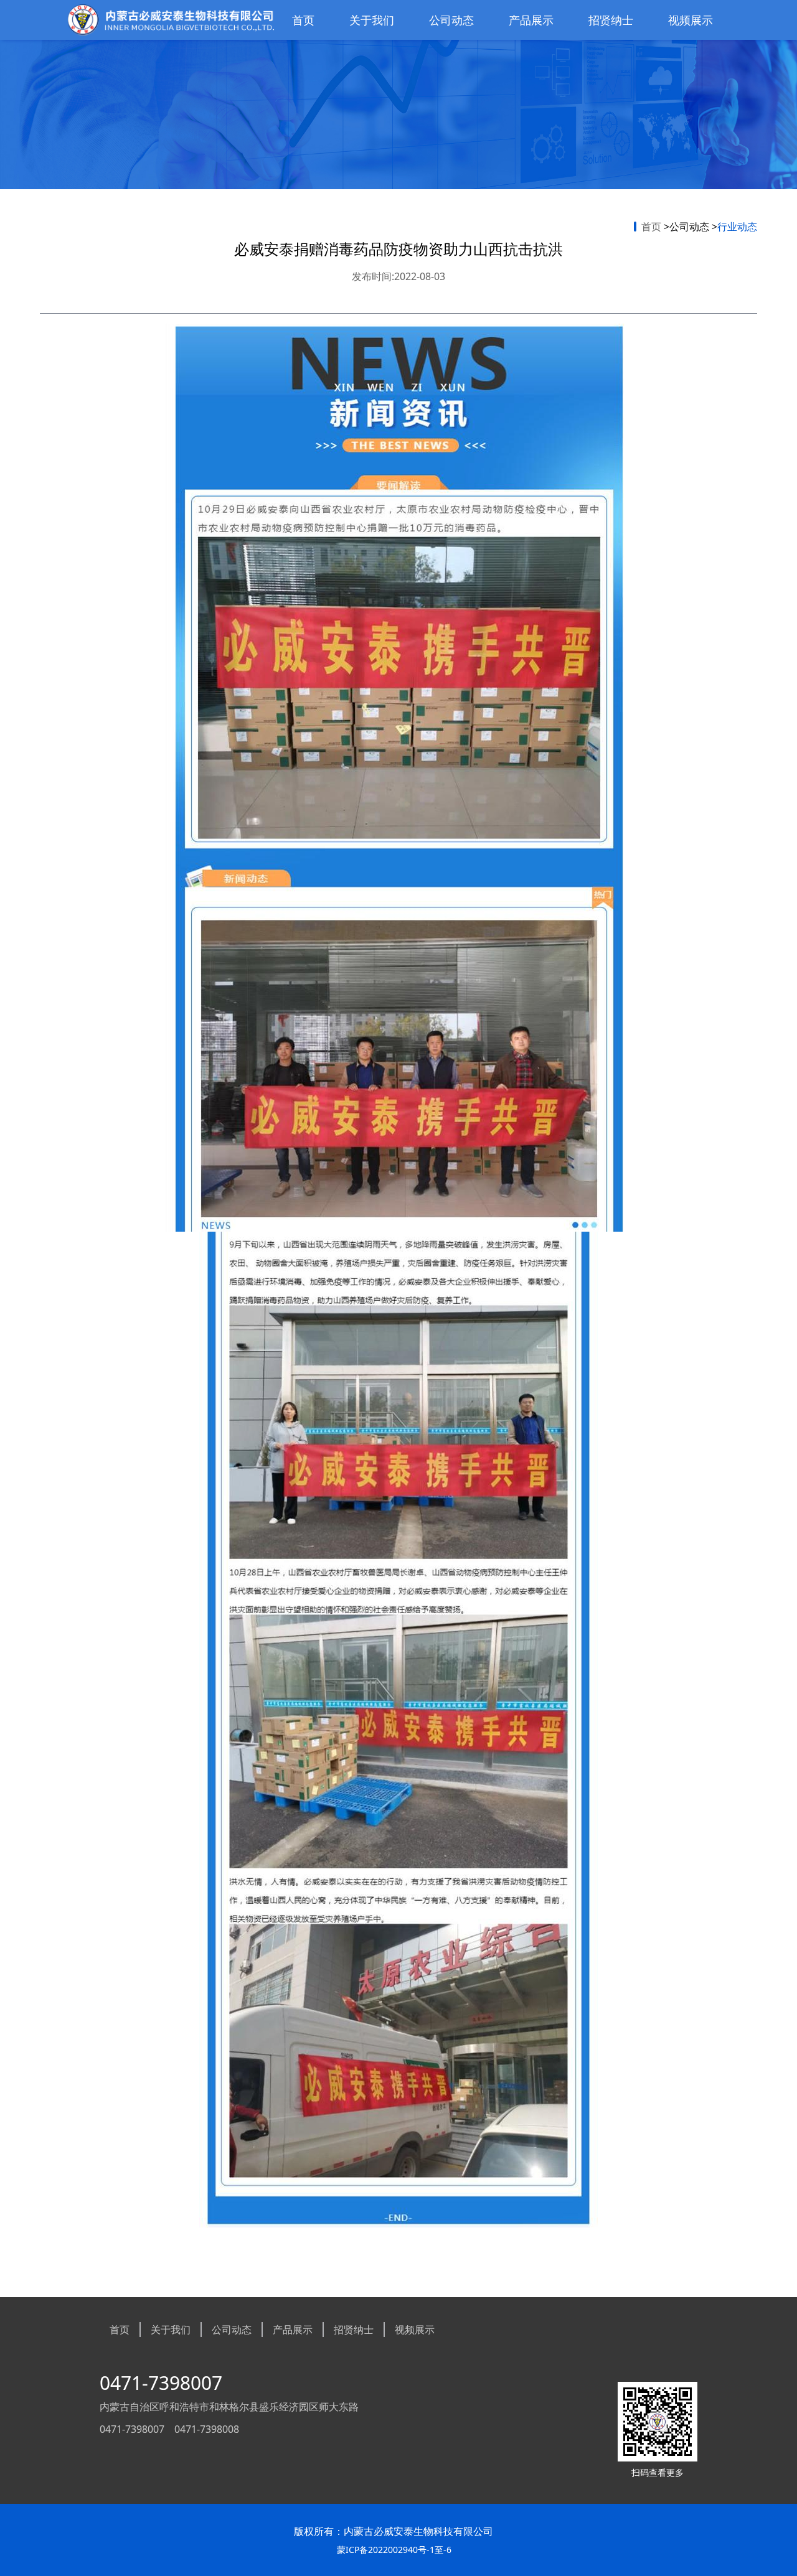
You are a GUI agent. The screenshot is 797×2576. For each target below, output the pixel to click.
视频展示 (691, 20)
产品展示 (531, 20)
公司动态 (451, 20)
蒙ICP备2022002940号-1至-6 (394, 2550)
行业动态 (737, 227)
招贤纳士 (611, 20)
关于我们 (372, 20)
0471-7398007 (161, 2383)
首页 (303, 20)
